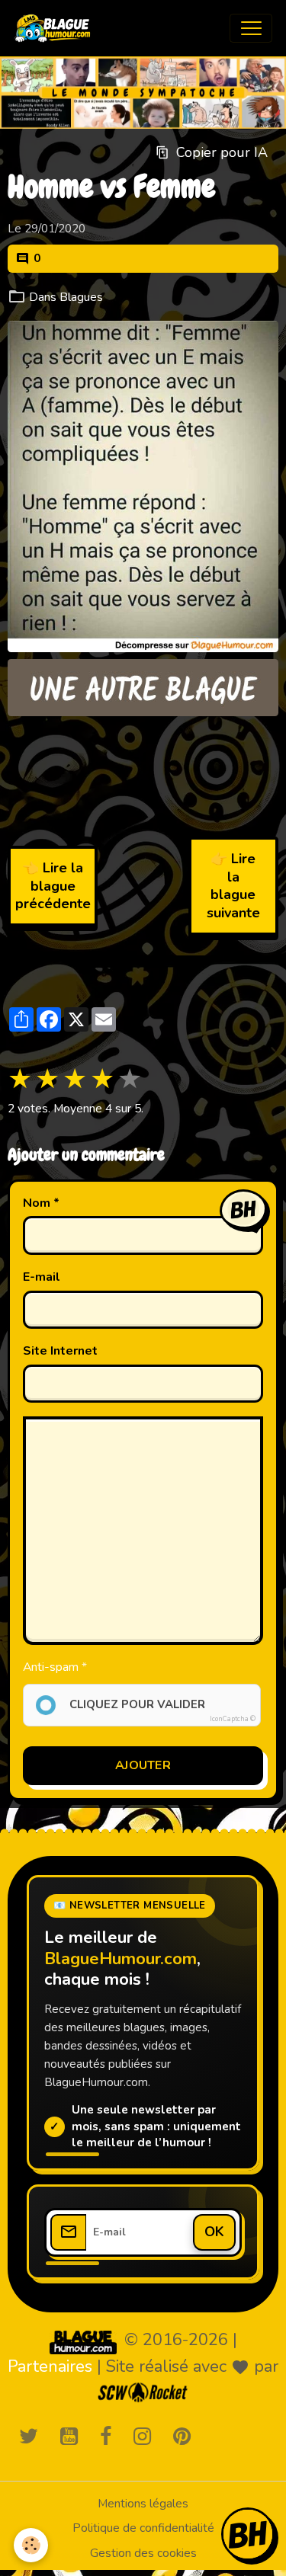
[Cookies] (31, 2545)
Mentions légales (143, 2504)
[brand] (56, 28)
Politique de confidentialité (143, 2528)
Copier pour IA (222, 152)
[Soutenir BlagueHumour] (248, 2534)
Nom (37, 1203)
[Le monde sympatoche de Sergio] (83, 2341)
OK (214, 2232)
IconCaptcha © (233, 1719)
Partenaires (50, 2366)
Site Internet (60, 1351)
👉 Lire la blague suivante (233, 885)
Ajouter (143, 1765)
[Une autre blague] (143, 688)
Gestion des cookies (143, 2553)
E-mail (42, 1277)
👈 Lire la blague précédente (53, 886)
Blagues (81, 297)
